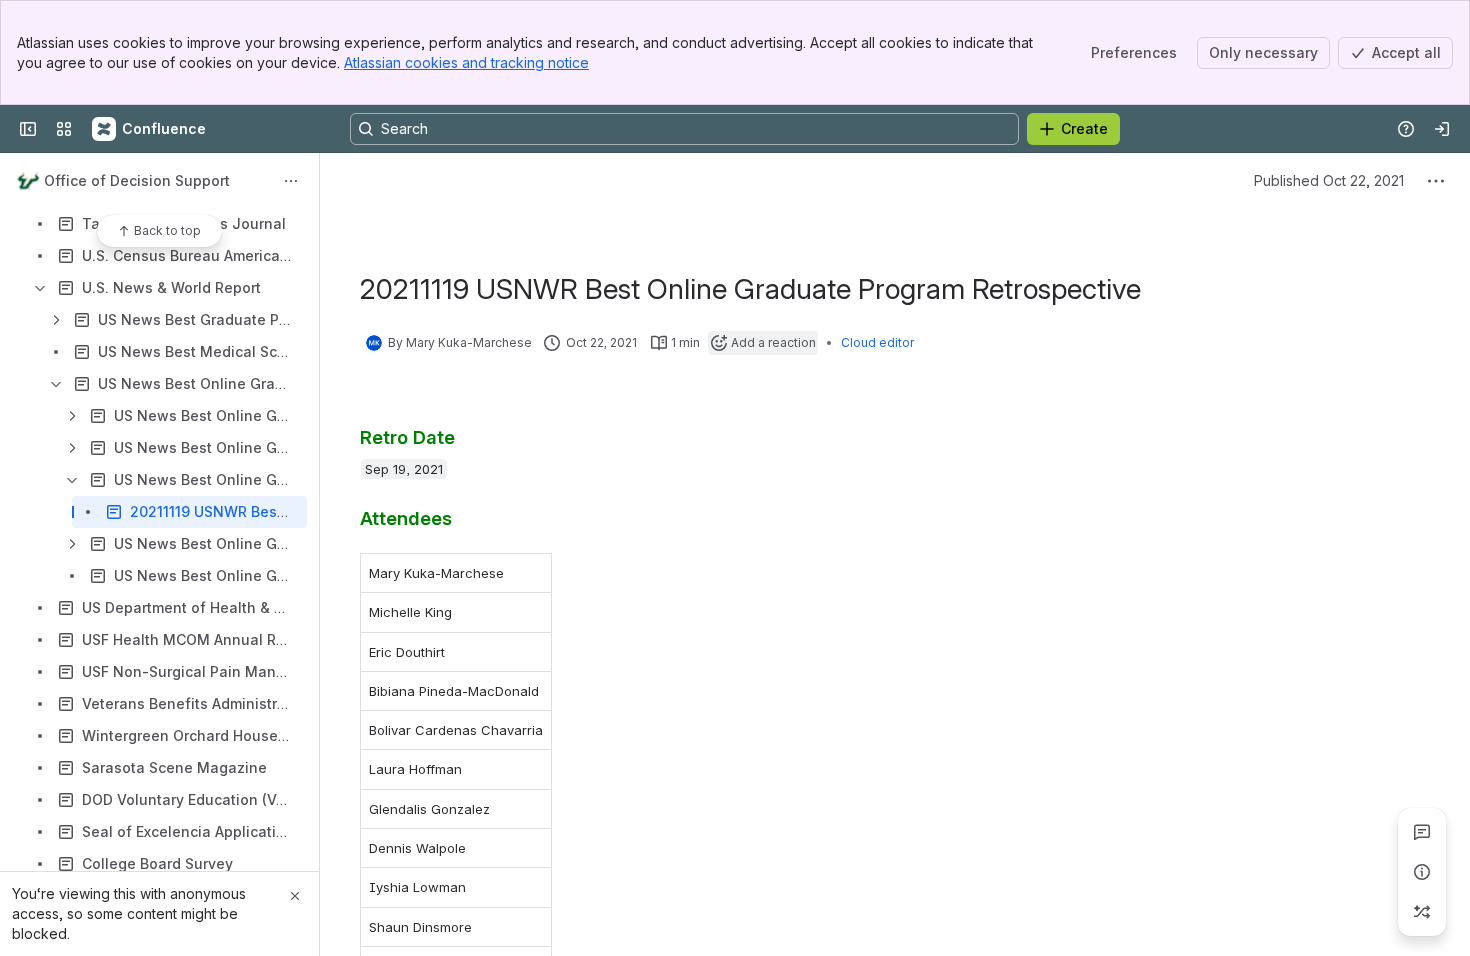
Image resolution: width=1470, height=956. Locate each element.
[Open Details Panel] (1422, 872)
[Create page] (1422, 912)
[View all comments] (1422, 832)
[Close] (295, 896)
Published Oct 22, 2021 (1329, 180)
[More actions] (291, 181)
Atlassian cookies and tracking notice (466, 62)
